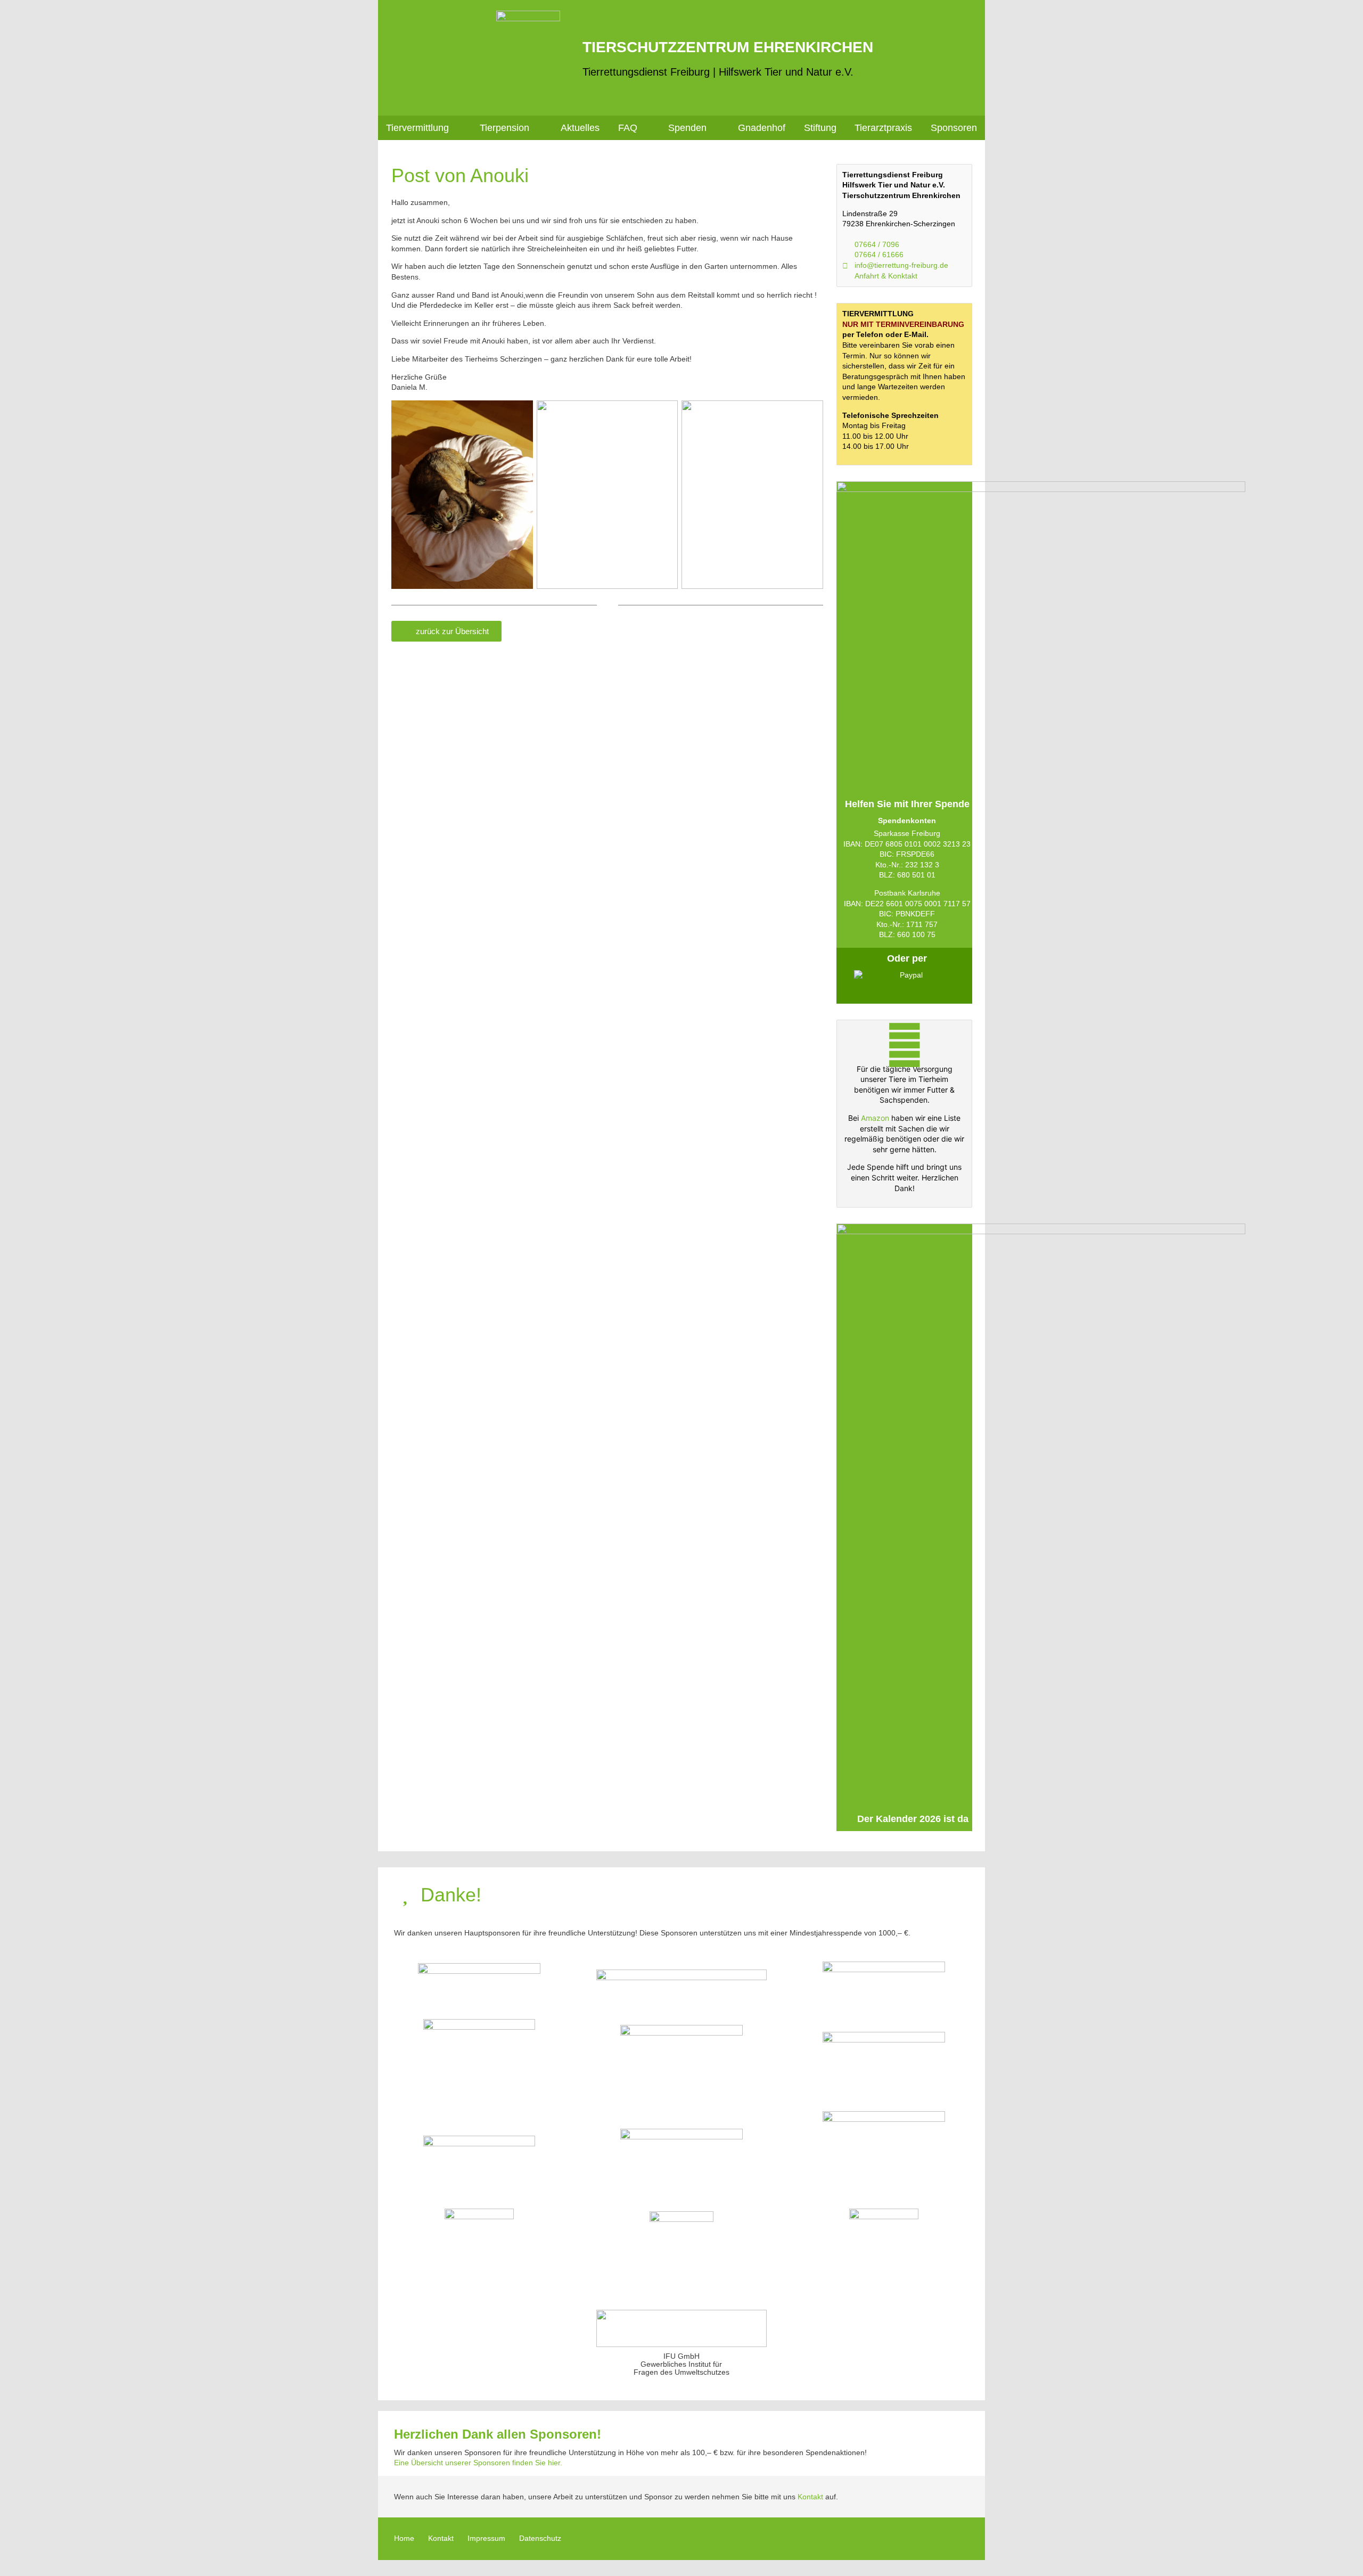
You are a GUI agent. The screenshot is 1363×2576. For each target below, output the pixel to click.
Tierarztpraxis (883, 128)
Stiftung (820, 128)
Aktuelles (580, 128)
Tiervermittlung (417, 128)
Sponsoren (954, 128)
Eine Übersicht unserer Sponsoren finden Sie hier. (478, 2463)
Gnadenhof (762, 128)
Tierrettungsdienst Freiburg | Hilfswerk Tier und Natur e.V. (718, 72)
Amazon (875, 1118)
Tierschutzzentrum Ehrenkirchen (728, 47)
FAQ (628, 128)
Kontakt (810, 2497)
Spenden (687, 128)
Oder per (907, 958)
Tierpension (504, 128)
